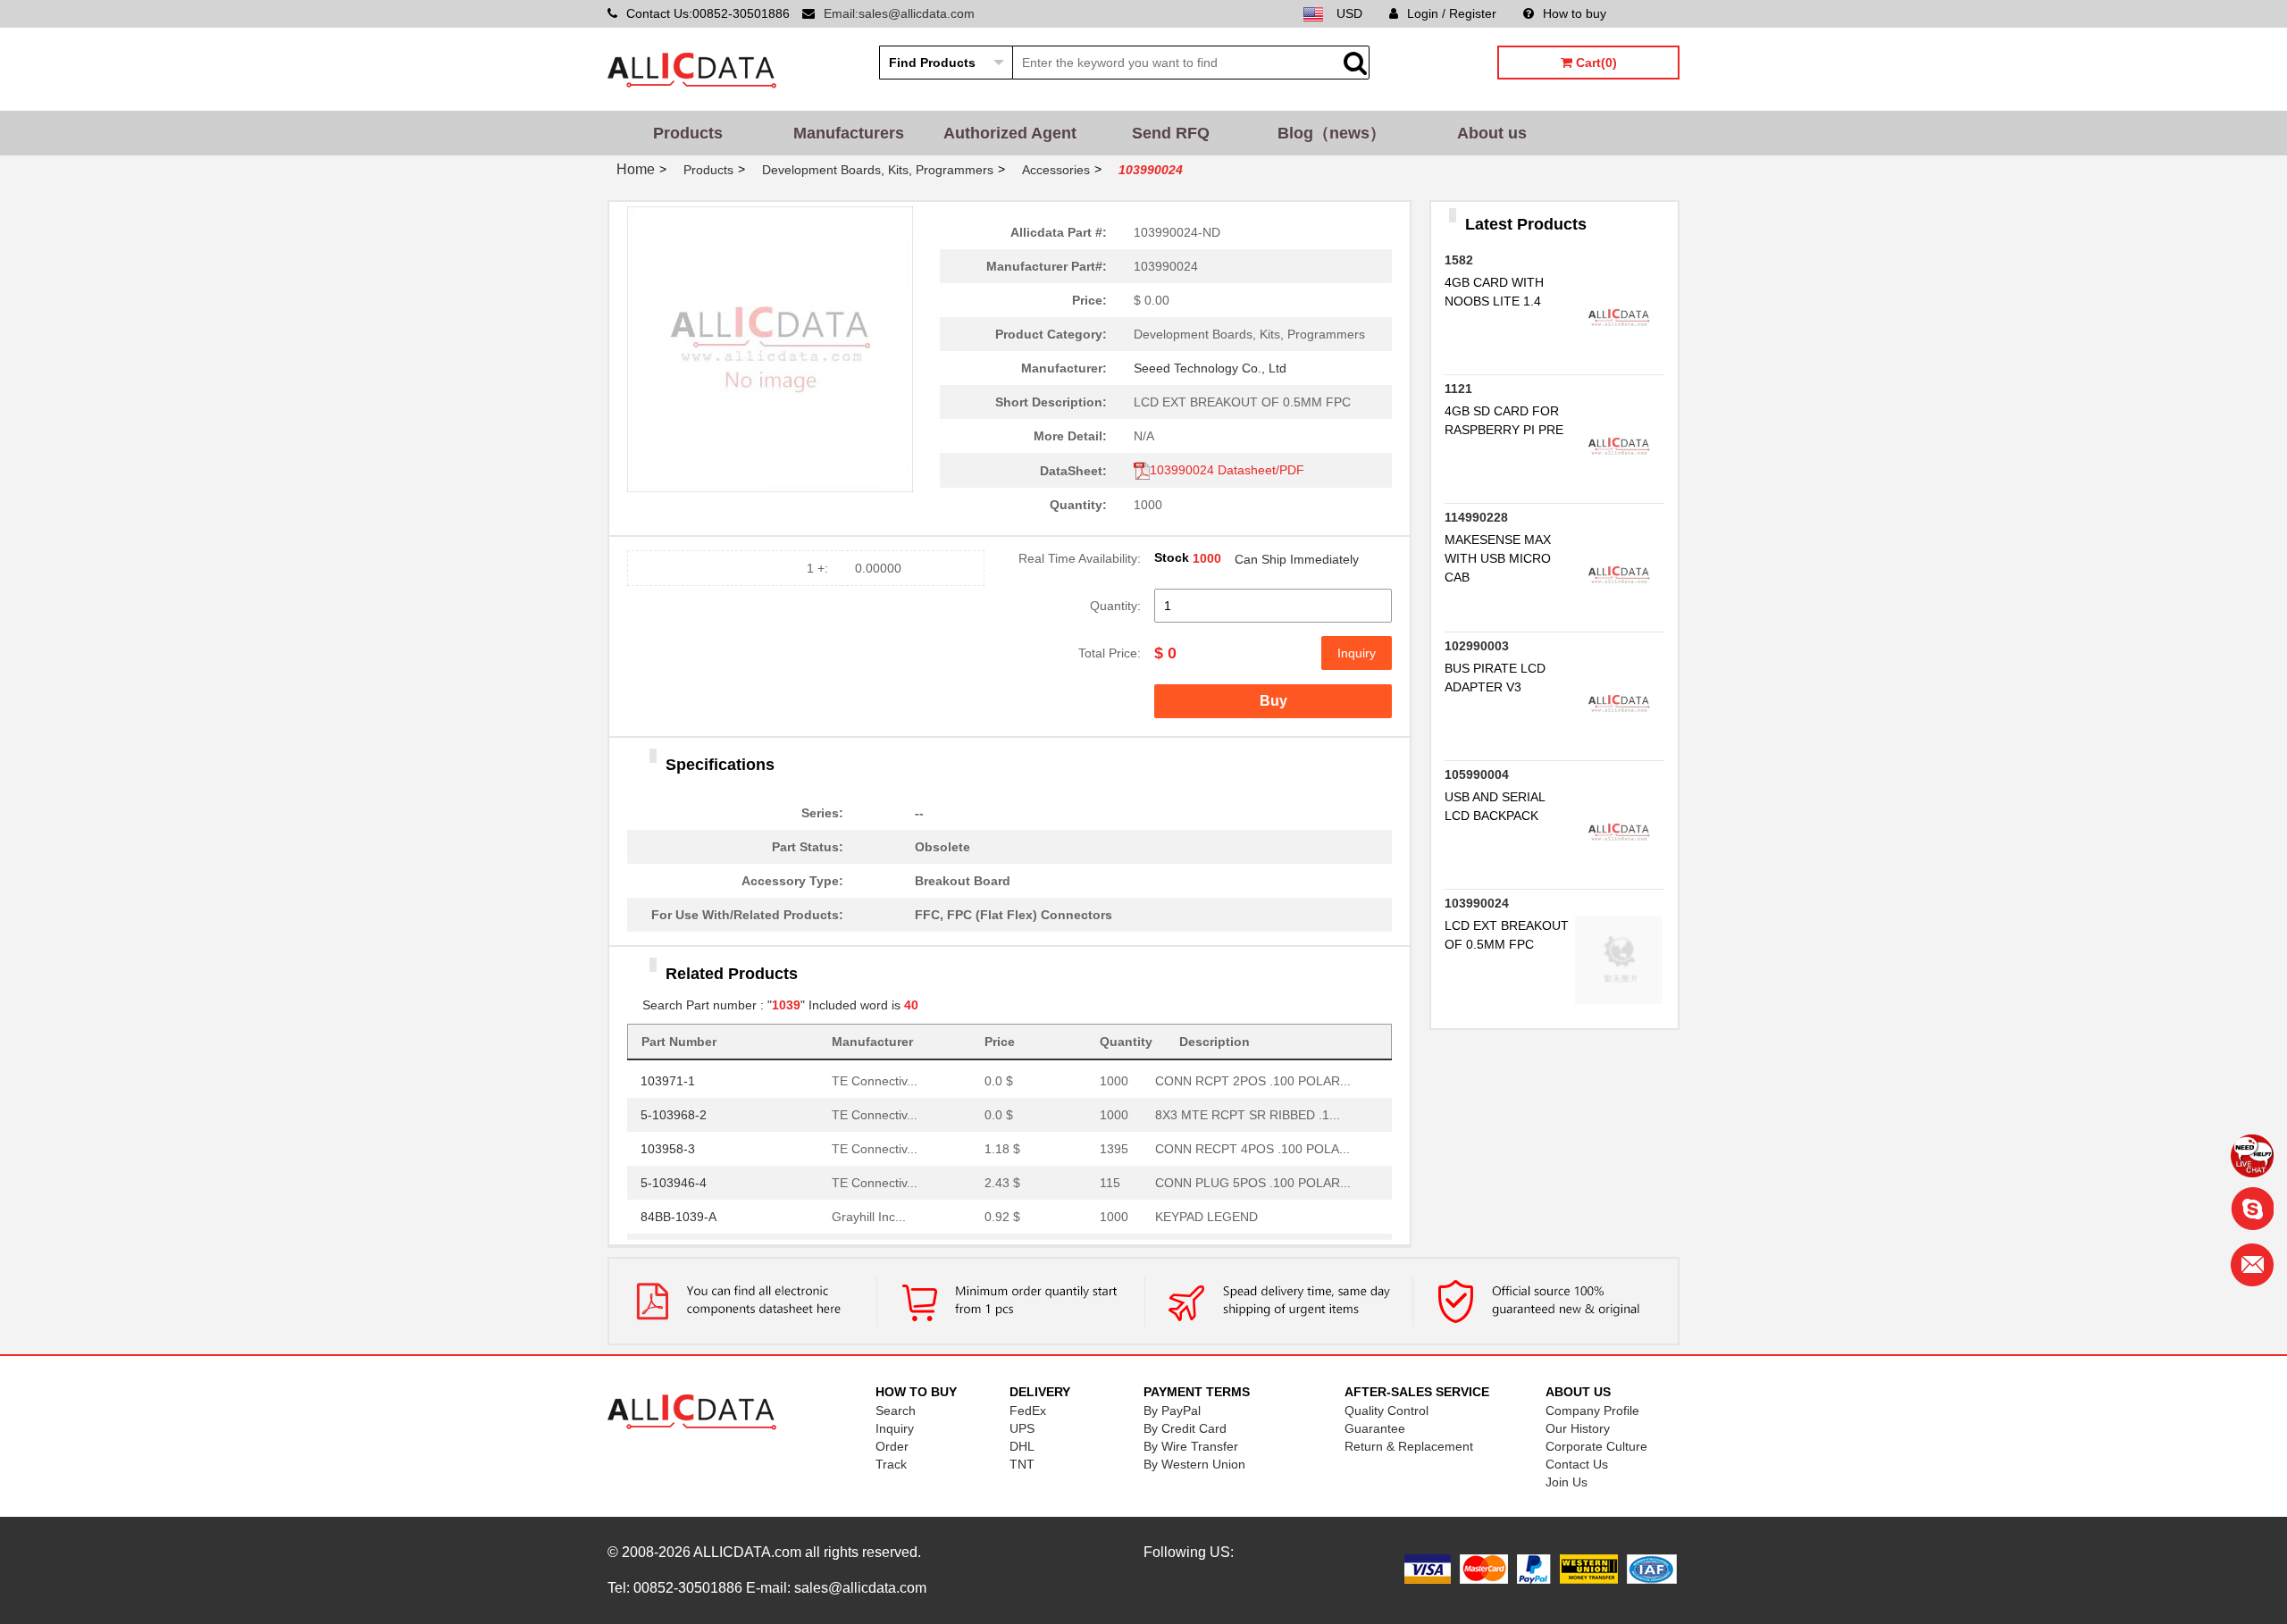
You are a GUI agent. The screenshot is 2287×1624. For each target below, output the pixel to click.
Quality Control (1386, 1411)
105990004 (1477, 774)
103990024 (1477, 903)
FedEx (1028, 1411)
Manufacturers (849, 133)
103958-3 (668, 1144)
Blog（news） (1332, 133)
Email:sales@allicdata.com (899, 13)
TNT (1022, 1464)
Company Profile (1592, 1411)
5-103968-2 (674, 1110)
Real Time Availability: (1080, 558)
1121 (1458, 389)
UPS (1022, 1428)
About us (1492, 133)
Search (896, 1411)
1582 (1459, 260)
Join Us (1567, 1482)
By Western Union (1194, 1464)
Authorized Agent (1010, 133)
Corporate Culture (1596, 1446)
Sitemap (1656, 13)
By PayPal (1172, 1411)
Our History (1578, 1428)
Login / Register (1452, 13)
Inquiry (1357, 653)
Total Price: (1110, 653)
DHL (1022, 1446)
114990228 (1476, 517)
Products (688, 133)
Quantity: (1115, 606)
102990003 (1477, 646)
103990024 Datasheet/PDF (1227, 470)
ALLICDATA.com (747, 1552)
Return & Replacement (1409, 1446)
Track (891, 1464)
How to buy (1575, 13)
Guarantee (1375, 1428)
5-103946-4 (674, 1178)
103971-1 (668, 1076)
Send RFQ (1171, 133)
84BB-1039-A (679, 1212)
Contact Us (1577, 1464)
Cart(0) (1595, 63)
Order (892, 1446)
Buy (1273, 701)
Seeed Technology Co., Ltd (1210, 368)
